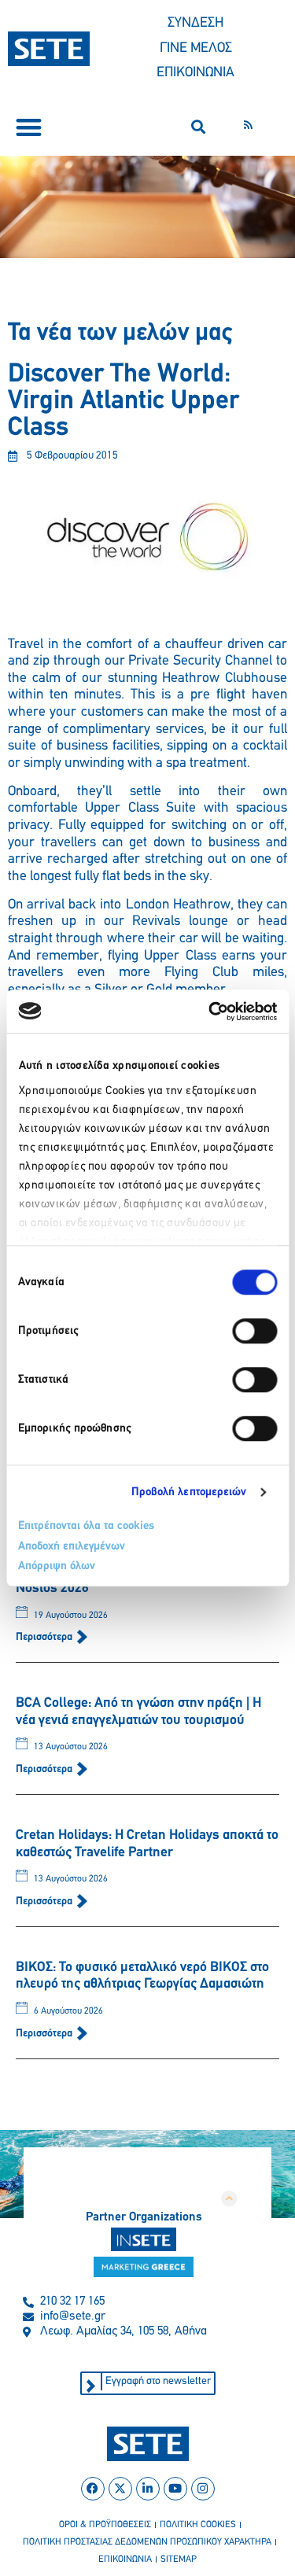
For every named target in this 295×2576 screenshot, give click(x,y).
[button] (29, 127)
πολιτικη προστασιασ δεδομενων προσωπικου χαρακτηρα (147, 2542)
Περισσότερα (45, 1637)
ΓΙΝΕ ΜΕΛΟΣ (196, 49)
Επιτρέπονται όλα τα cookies (86, 1526)
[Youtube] (175, 2489)
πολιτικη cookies (198, 2525)
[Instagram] (203, 2489)
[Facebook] (93, 2489)
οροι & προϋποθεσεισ (105, 2525)
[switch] (254, 1331)
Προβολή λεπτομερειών (189, 1493)
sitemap (179, 2559)
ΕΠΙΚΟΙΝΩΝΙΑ (195, 73)
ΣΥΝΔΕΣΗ (195, 24)
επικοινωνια (125, 2559)
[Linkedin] (148, 2489)
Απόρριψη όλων (57, 1566)
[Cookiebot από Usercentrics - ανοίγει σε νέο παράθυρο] (210, 1012)
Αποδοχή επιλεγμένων (72, 1547)
